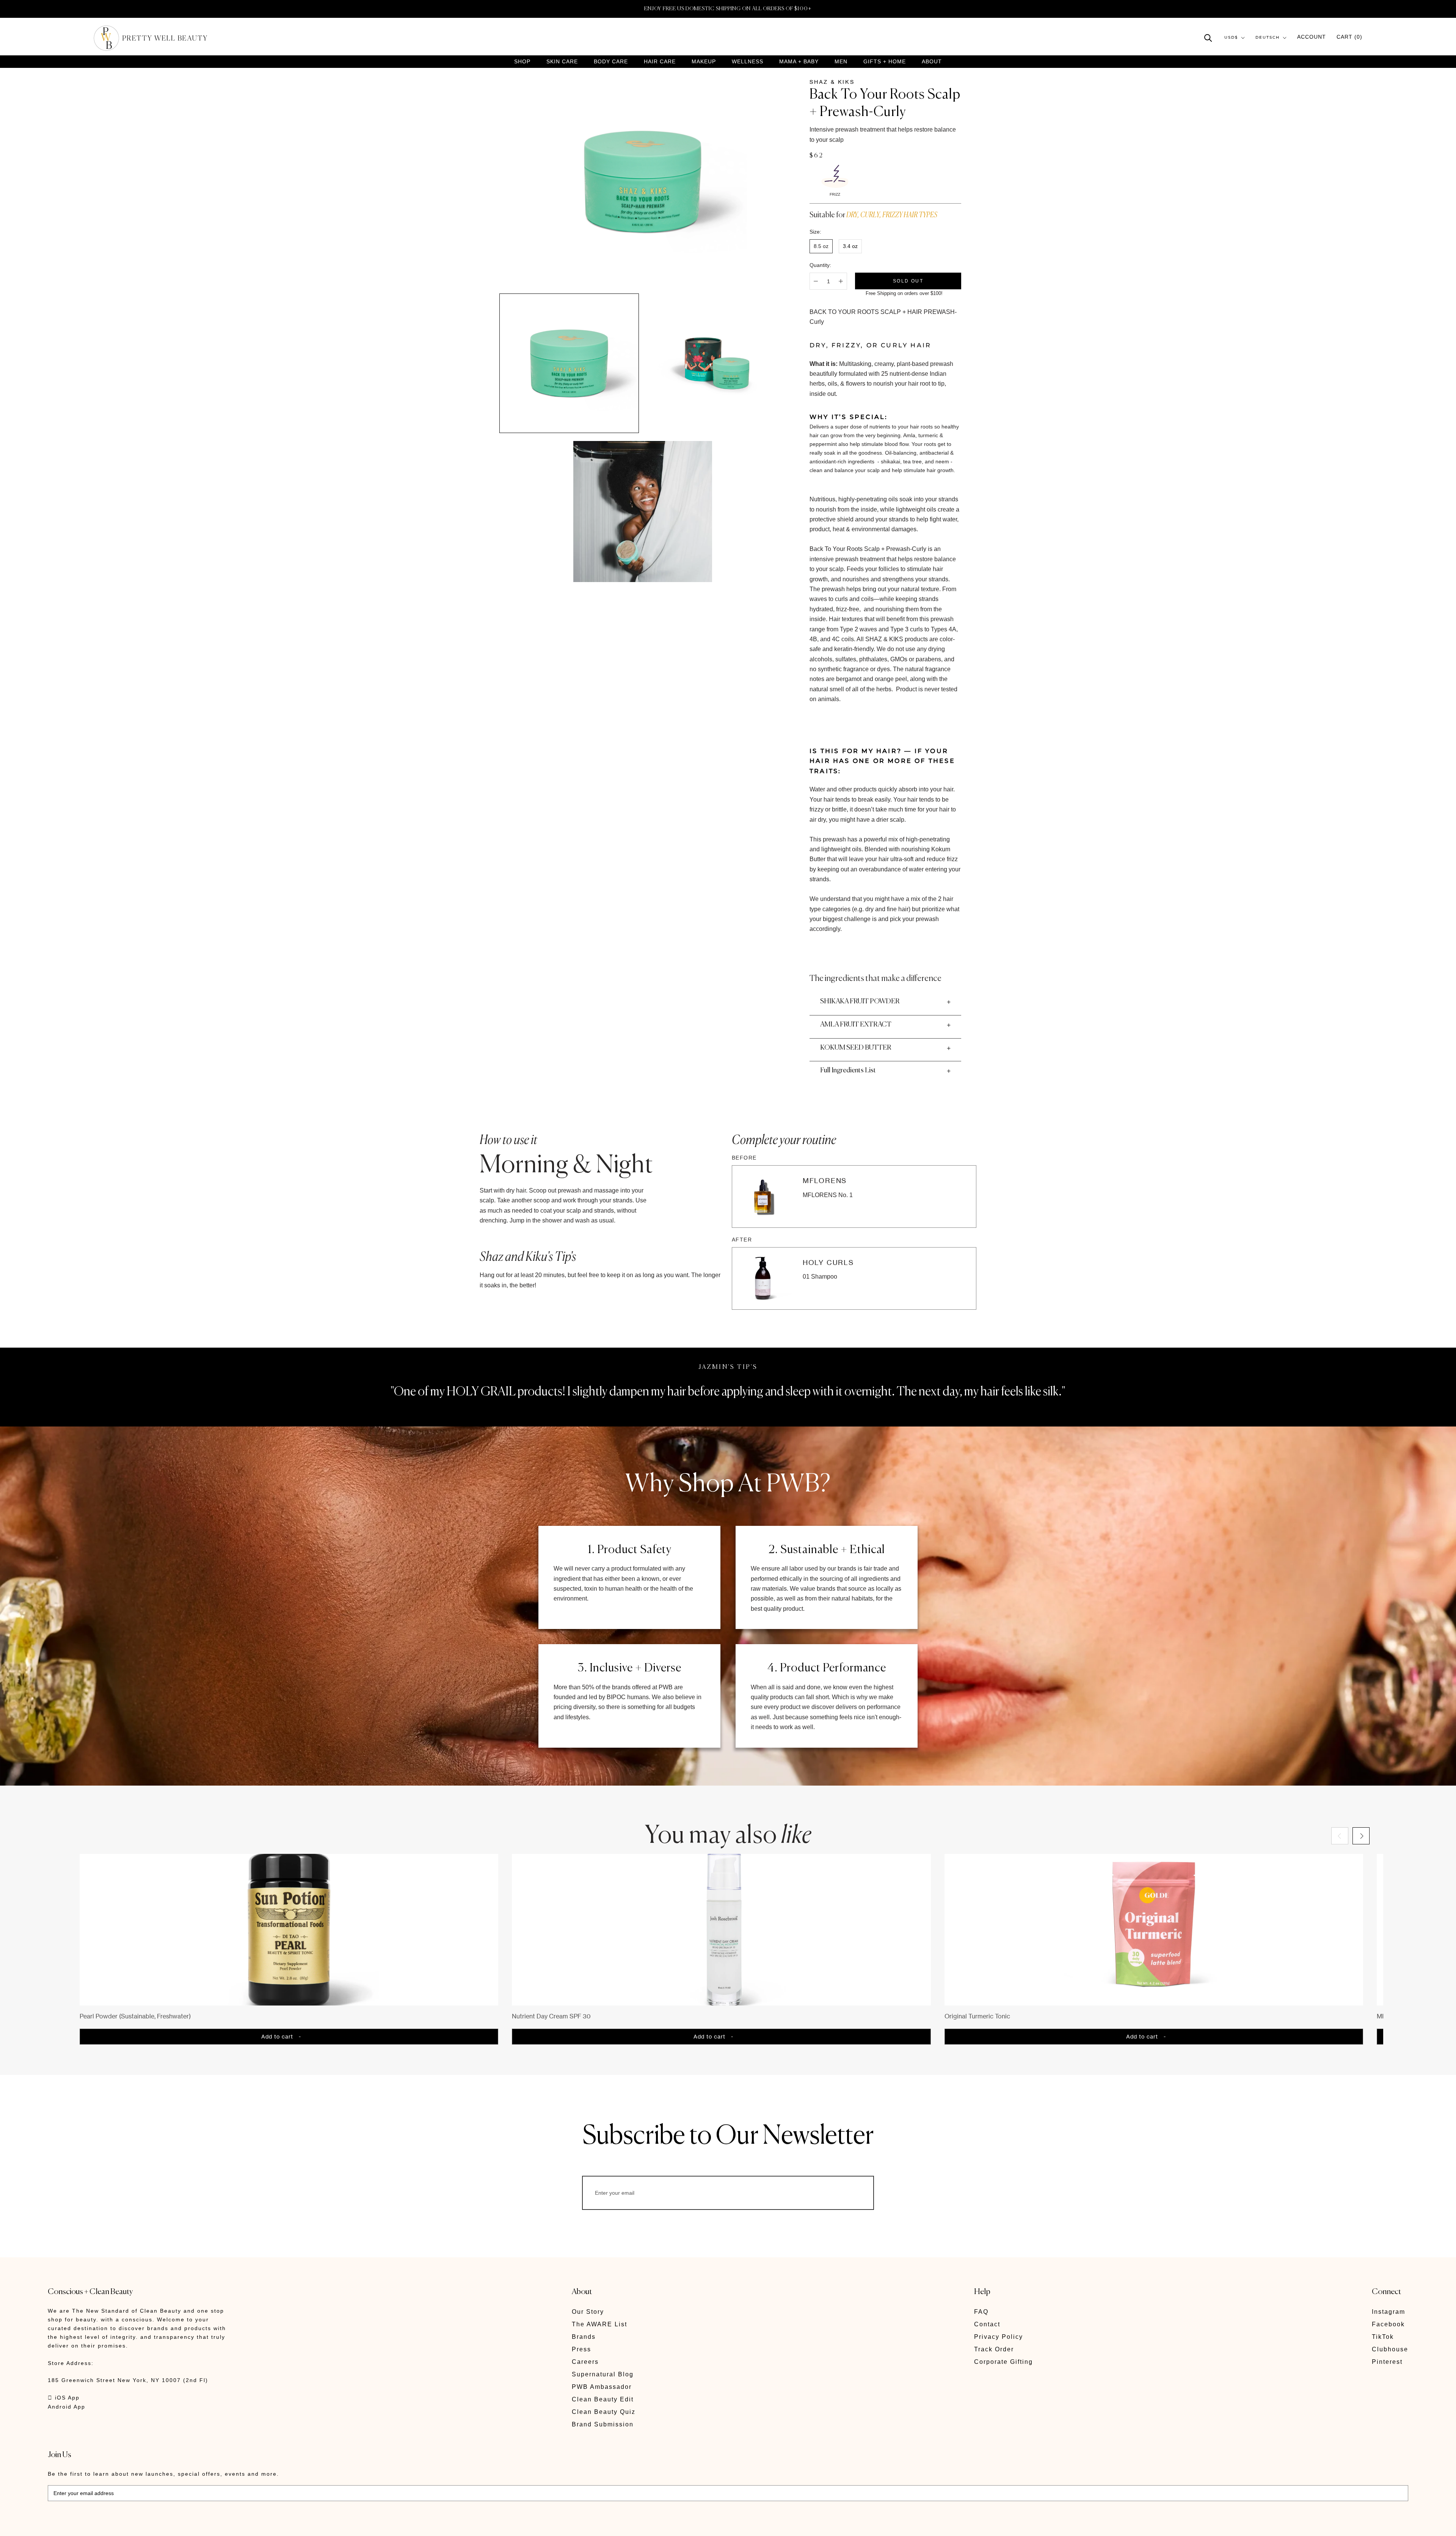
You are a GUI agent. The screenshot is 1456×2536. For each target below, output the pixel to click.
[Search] (1208, 37)
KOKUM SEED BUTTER (856, 1048)
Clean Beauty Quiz (604, 2412)
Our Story (588, 2312)
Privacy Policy (999, 2337)
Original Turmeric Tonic (977, 2016)
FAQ (981, 2312)
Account (1312, 37)
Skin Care (562, 62)
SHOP (522, 62)
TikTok (1383, 2337)
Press (581, 2349)
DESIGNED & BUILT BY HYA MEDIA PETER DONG (119, 2525)
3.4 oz (850, 246)
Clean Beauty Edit (603, 2399)
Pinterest (1387, 2362)
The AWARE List (599, 2324)
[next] (1361, 1836)
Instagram (1389, 2312)
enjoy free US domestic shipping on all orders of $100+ (728, 9)
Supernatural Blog (603, 2374)
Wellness (748, 62)
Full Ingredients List (848, 1070)
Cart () (1349, 37)
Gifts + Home (885, 62)
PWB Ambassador (602, 2387)
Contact (987, 2324)
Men (841, 62)
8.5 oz (821, 246)
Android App (67, 2407)
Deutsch (1268, 38)
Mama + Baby (799, 62)
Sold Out (908, 281)
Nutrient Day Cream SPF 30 (551, 2016)
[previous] (1340, 1836)
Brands (584, 2337)
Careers (585, 2362)
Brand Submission (603, 2424)
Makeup (704, 62)
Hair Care (660, 62)
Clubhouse (1390, 2349)
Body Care (611, 62)
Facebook (1388, 2324)
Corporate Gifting (1003, 2362)
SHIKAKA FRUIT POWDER (860, 1001)
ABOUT (932, 61)
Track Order (994, 2349)
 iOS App (64, 2398)
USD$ (1231, 38)
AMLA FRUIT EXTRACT (856, 1025)
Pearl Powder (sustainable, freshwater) (135, 2016)
